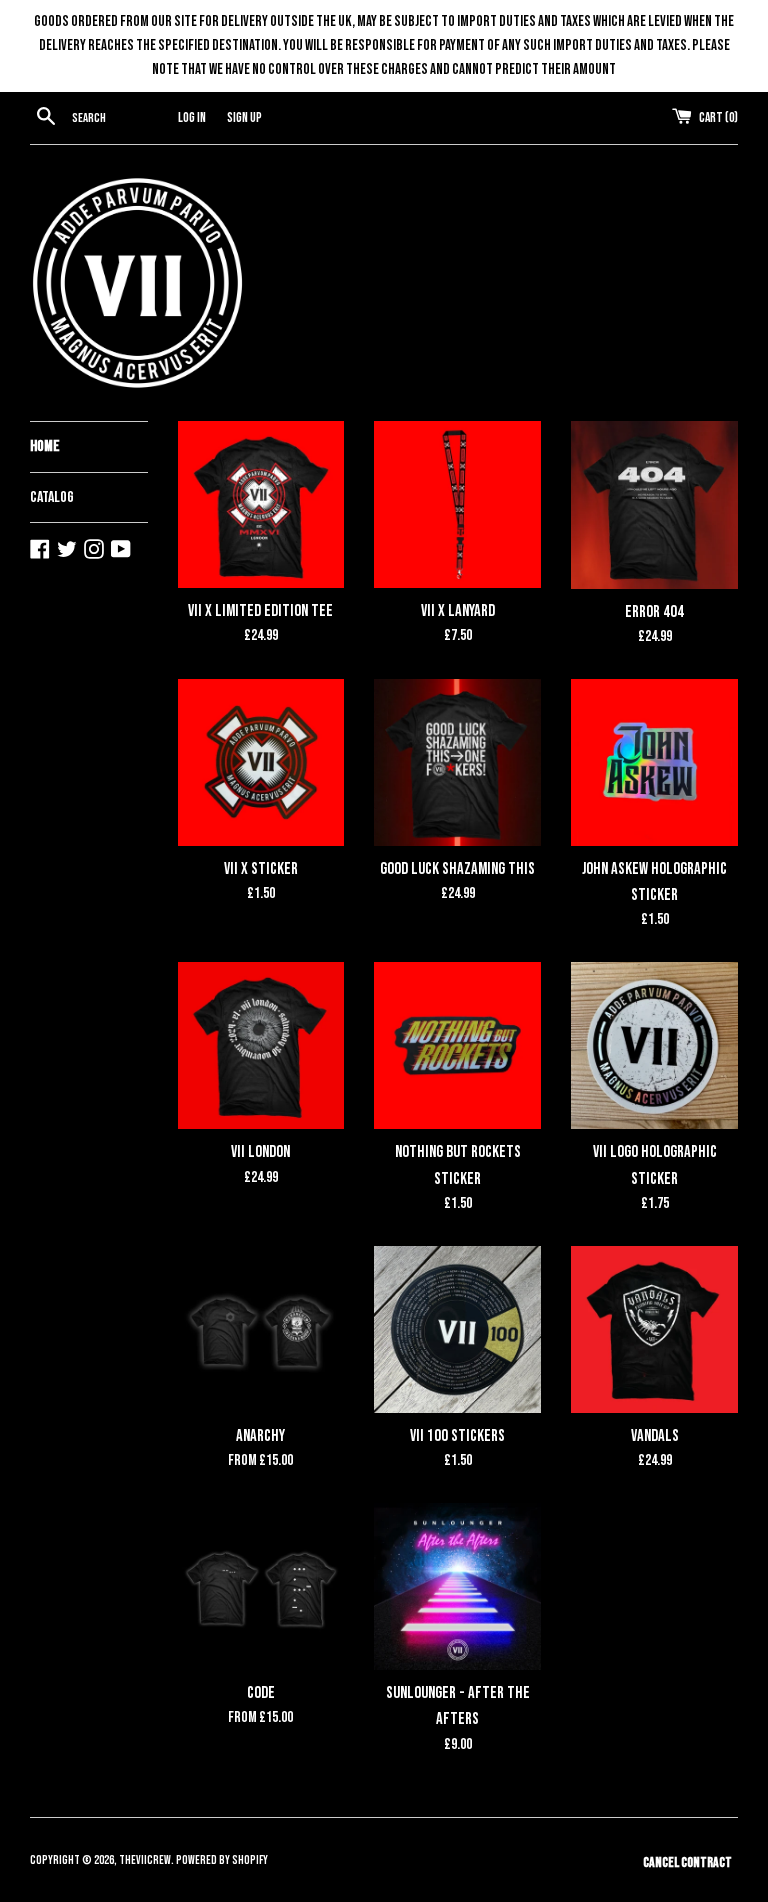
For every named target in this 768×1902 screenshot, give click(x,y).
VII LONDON (260, 1152)
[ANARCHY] (261, 1329)
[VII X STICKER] (261, 762)
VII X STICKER (261, 869)
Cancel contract (687, 1862)
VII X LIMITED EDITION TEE (260, 611)
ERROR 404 (654, 612)
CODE (261, 1693)
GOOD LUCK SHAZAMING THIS (457, 869)
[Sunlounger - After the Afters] (457, 1586)
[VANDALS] (654, 1329)
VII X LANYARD (458, 611)
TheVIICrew (145, 1860)
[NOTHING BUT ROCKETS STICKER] (457, 1045)
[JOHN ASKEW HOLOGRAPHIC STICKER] (654, 762)
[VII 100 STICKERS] (457, 1329)
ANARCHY (260, 1436)
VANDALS (655, 1436)
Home (45, 446)
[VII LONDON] (261, 1045)
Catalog (52, 497)
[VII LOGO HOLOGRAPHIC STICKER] (654, 1045)
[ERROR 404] (654, 505)
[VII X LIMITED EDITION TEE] (261, 504)
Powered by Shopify (222, 1860)
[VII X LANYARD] (457, 504)
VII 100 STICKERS (457, 1436)
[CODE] (261, 1586)
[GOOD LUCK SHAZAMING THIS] (457, 762)
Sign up (244, 118)
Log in (192, 118)
